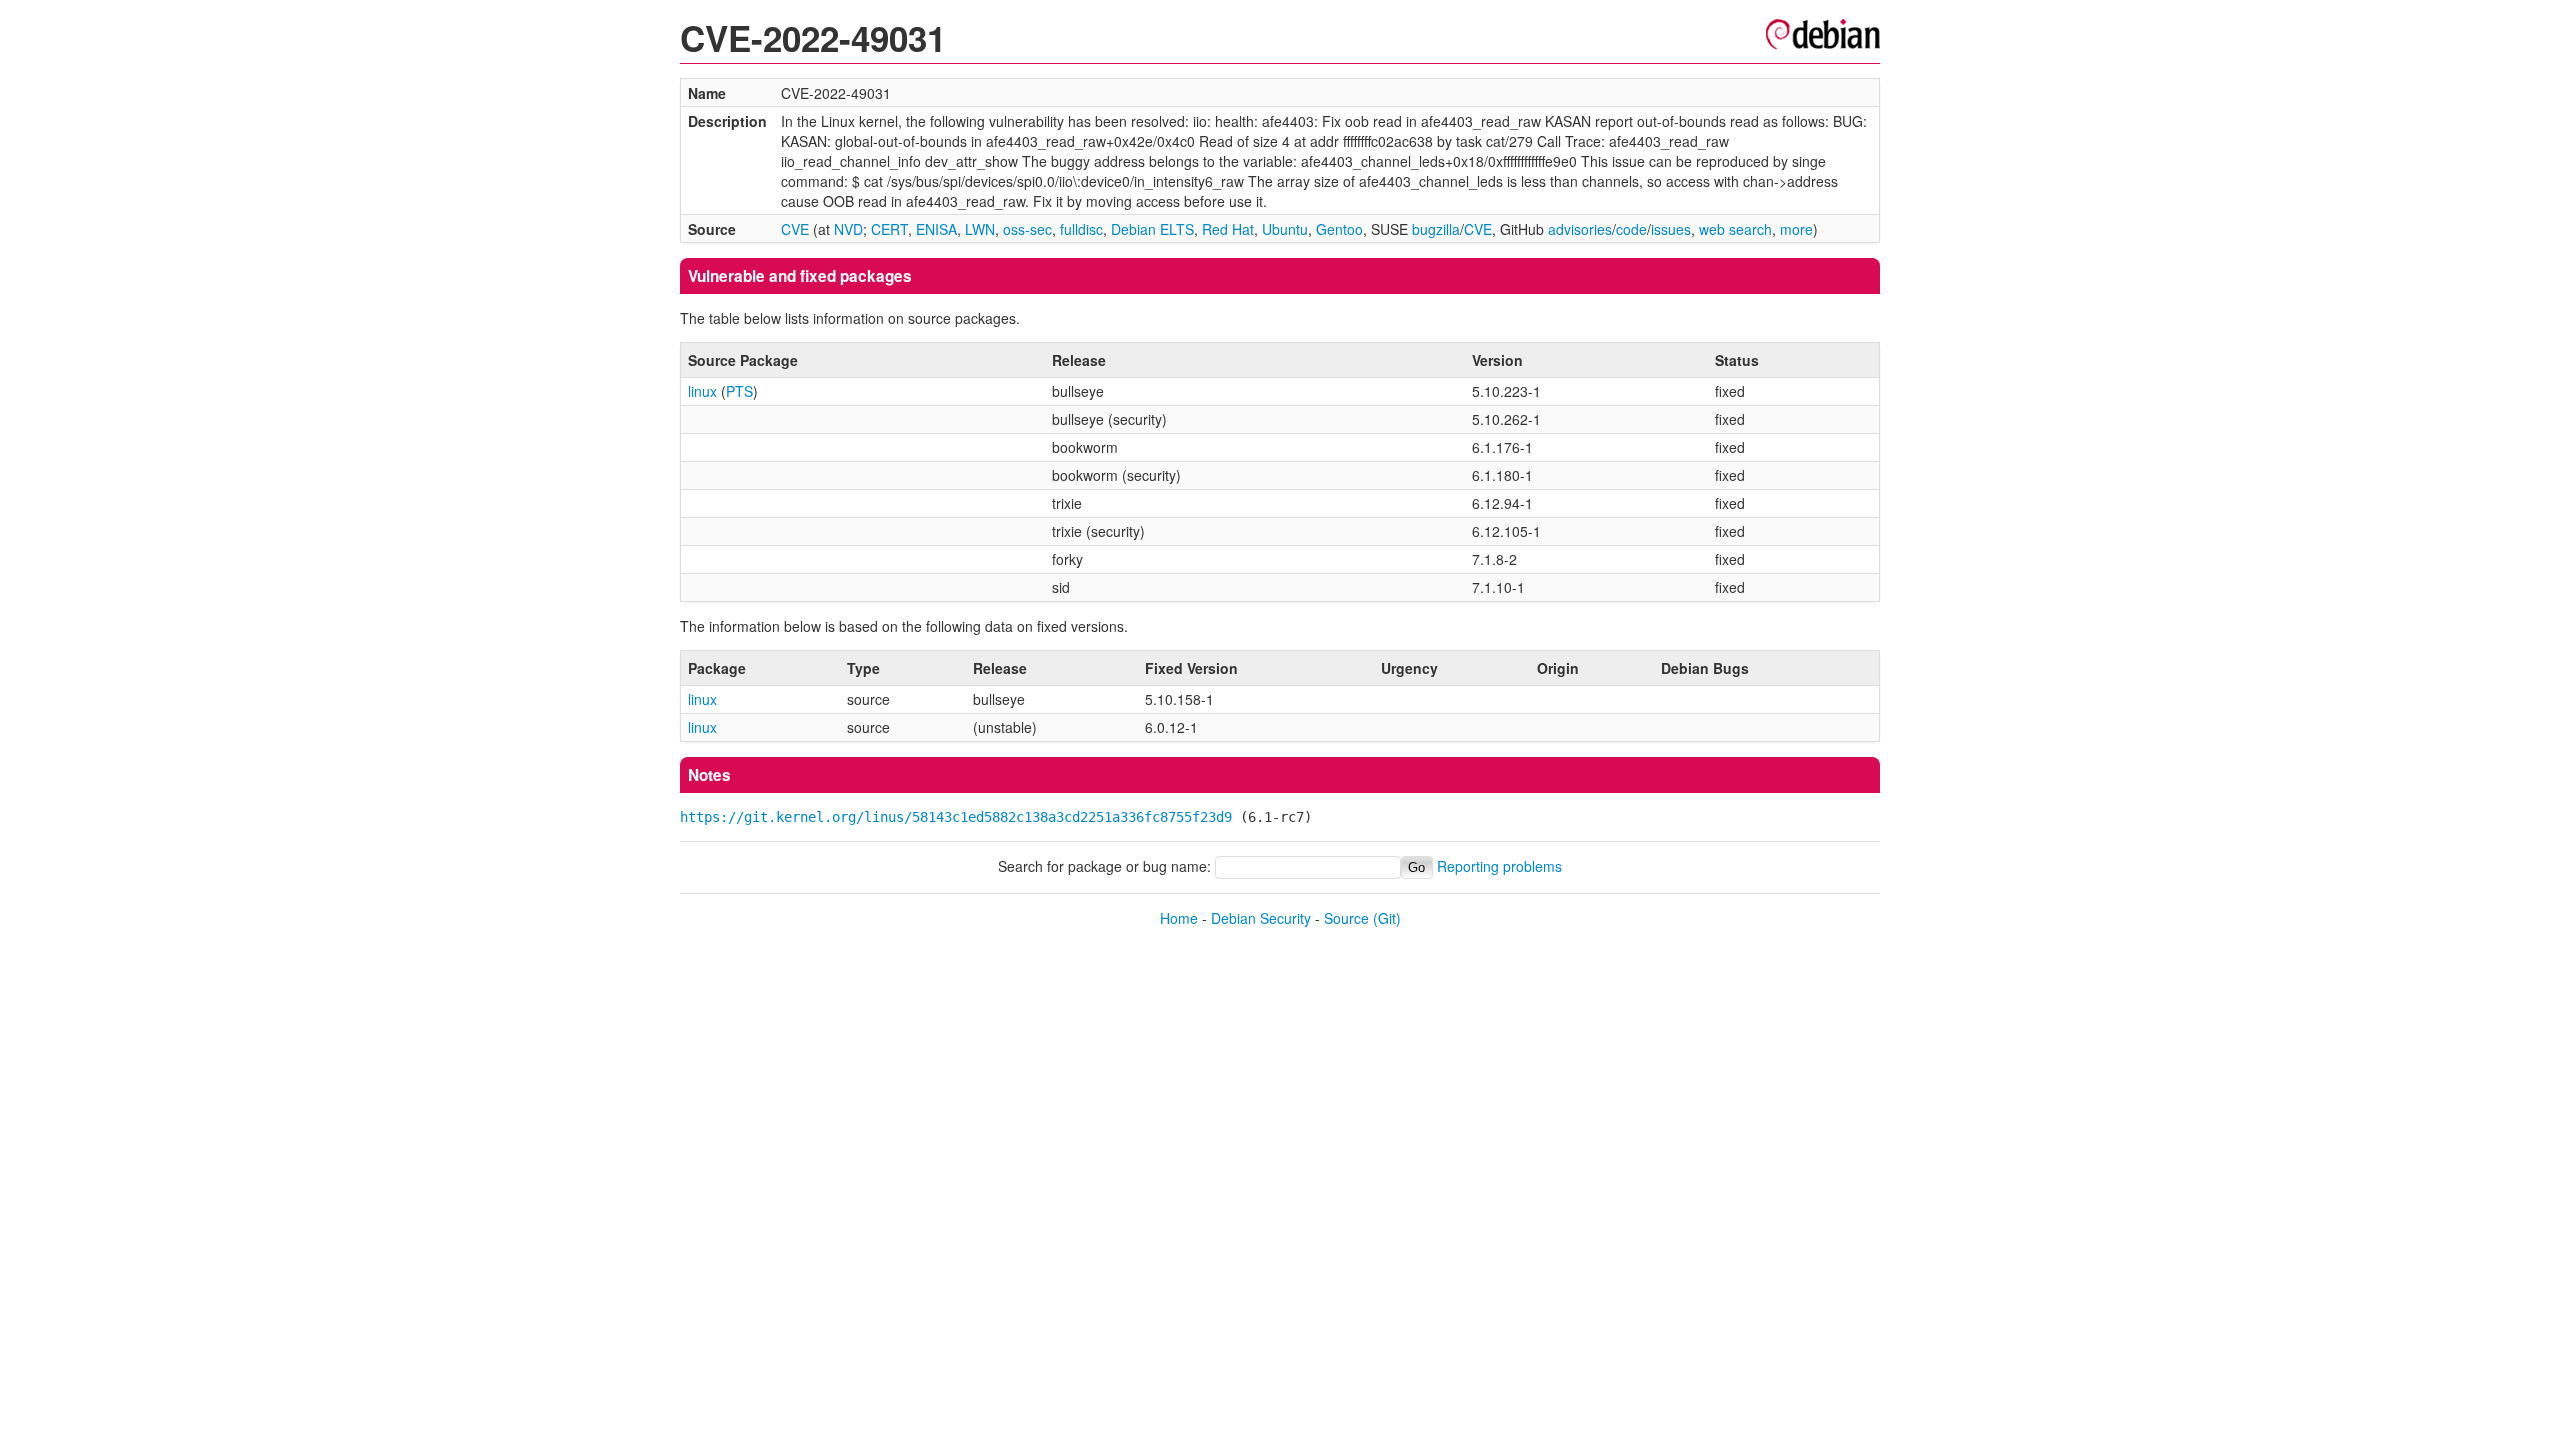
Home (1179, 918)
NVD (848, 229)
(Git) (1387, 918)
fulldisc (1081, 229)
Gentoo (1339, 229)
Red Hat (1228, 229)
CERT (889, 229)
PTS (739, 391)
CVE (795, 229)
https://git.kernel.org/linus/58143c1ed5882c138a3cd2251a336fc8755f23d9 (956, 817)
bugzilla (1436, 229)
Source (1346, 918)
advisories (1580, 229)
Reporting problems (1499, 866)
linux (702, 391)
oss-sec (1027, 229)
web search (1735, 229)
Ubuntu (1285, 229)
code (1631, 229)
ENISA (936, 229)
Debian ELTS (1152, 229)
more (1796, 229)
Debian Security (1261, 918)
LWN (980, 229)
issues (1671, 229)
